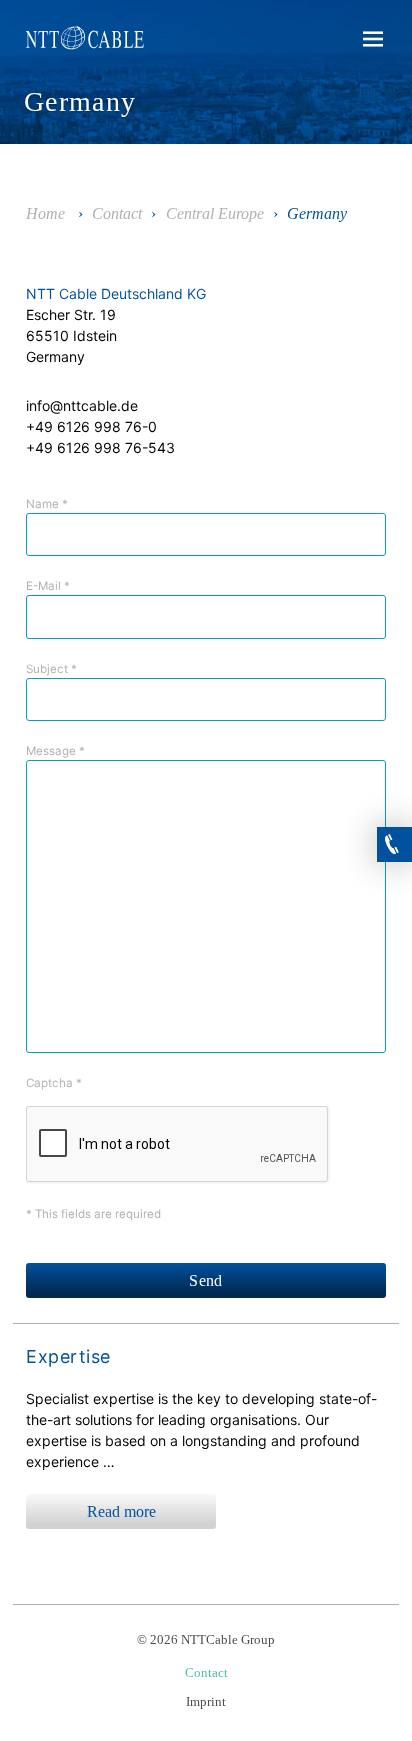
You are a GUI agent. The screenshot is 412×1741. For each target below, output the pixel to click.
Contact (117, 213)
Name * (47, 504)
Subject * (51, 669)
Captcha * (54, 1083)
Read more (121, 1511)
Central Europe (215, 213)
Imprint (206, 1701)
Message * (55, 751)
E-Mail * (48, 586)
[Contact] (394, 837)
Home (45, 213)
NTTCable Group (90, 42)
